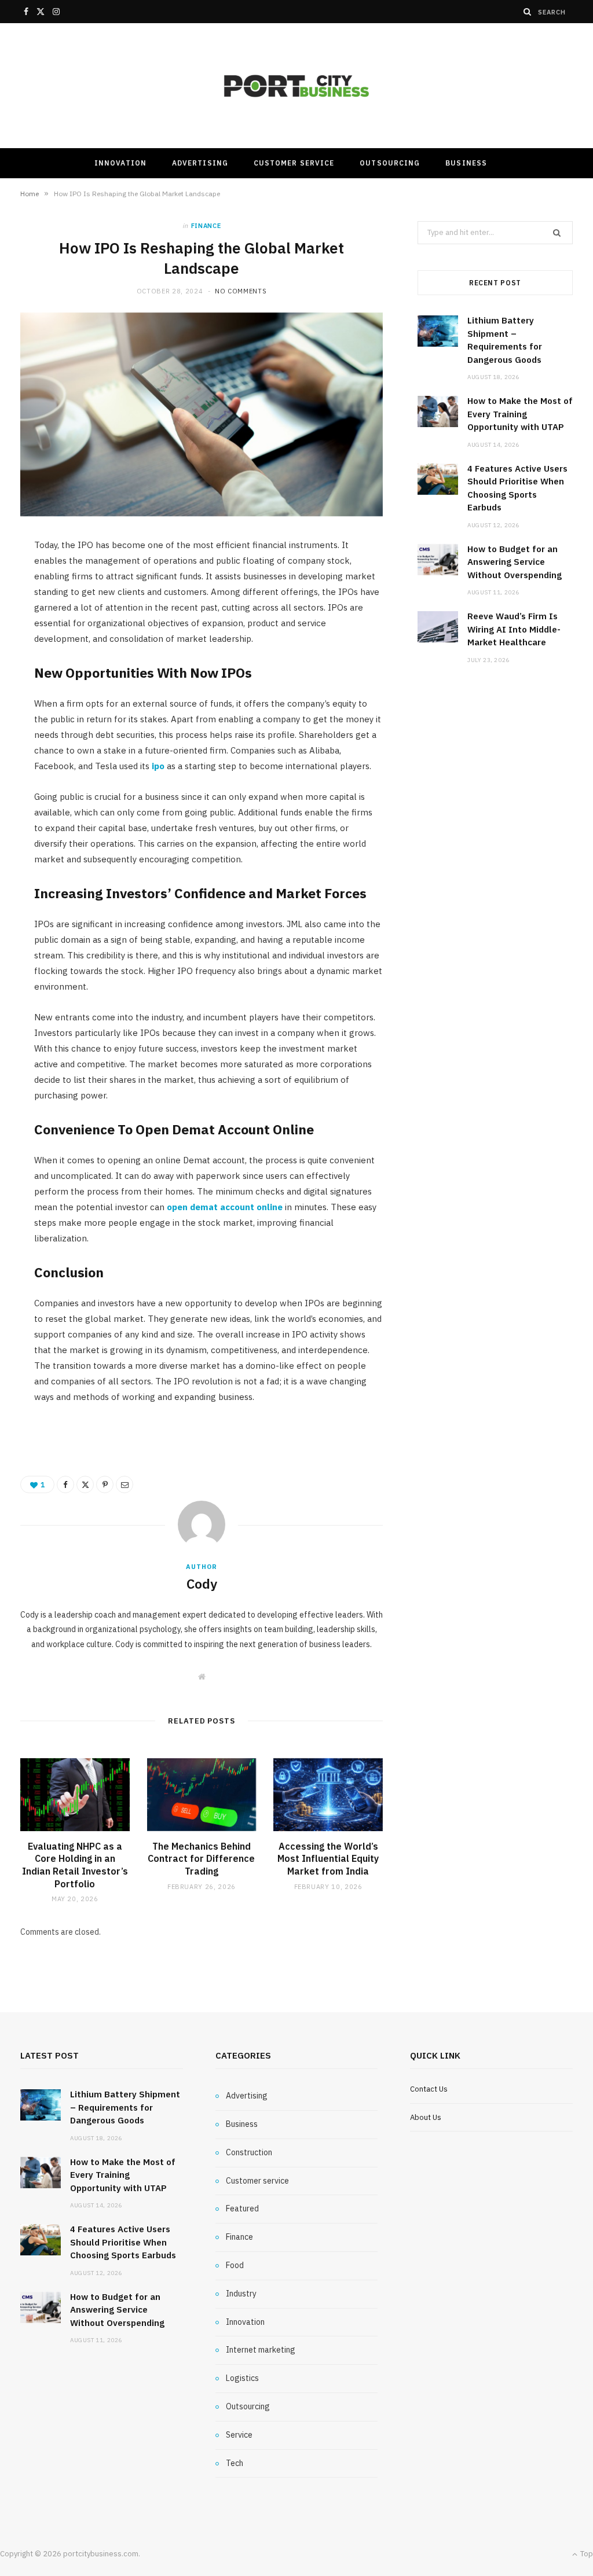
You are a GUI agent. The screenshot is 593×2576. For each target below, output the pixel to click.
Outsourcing (390, 163)
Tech (235, 2463)
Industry (241, 2294)
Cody (202, 1583)
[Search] (528, 12)
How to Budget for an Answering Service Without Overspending (515, 562)
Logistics (242, 2378)
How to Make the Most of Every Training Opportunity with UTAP (520, 414)
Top (586, 2554)
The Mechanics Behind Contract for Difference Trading (201, 1859)
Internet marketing (261, 2350)
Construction (249, 2152)
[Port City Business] (296, 86)
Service (239, 2435)
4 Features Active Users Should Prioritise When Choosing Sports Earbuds (123, 2242)
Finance (206, 226)
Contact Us (429, 2089)
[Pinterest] (105, 1484)
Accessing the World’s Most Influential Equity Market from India (328, 1859)
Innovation (120, 163)
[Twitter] (85, 1484)
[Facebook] (65, 1484)
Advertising (200, 163)
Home (30, 194)
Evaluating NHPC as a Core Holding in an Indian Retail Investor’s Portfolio (75, 1865)
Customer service (294, 163)
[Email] (125, 1484)
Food (235, 2265)
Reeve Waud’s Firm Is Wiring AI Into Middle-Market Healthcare (514, 629)
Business (466, 163)
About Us (426, 2117)
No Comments (241, 291)
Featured (242, 2208)
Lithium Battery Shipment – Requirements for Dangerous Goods (125, 2107)
